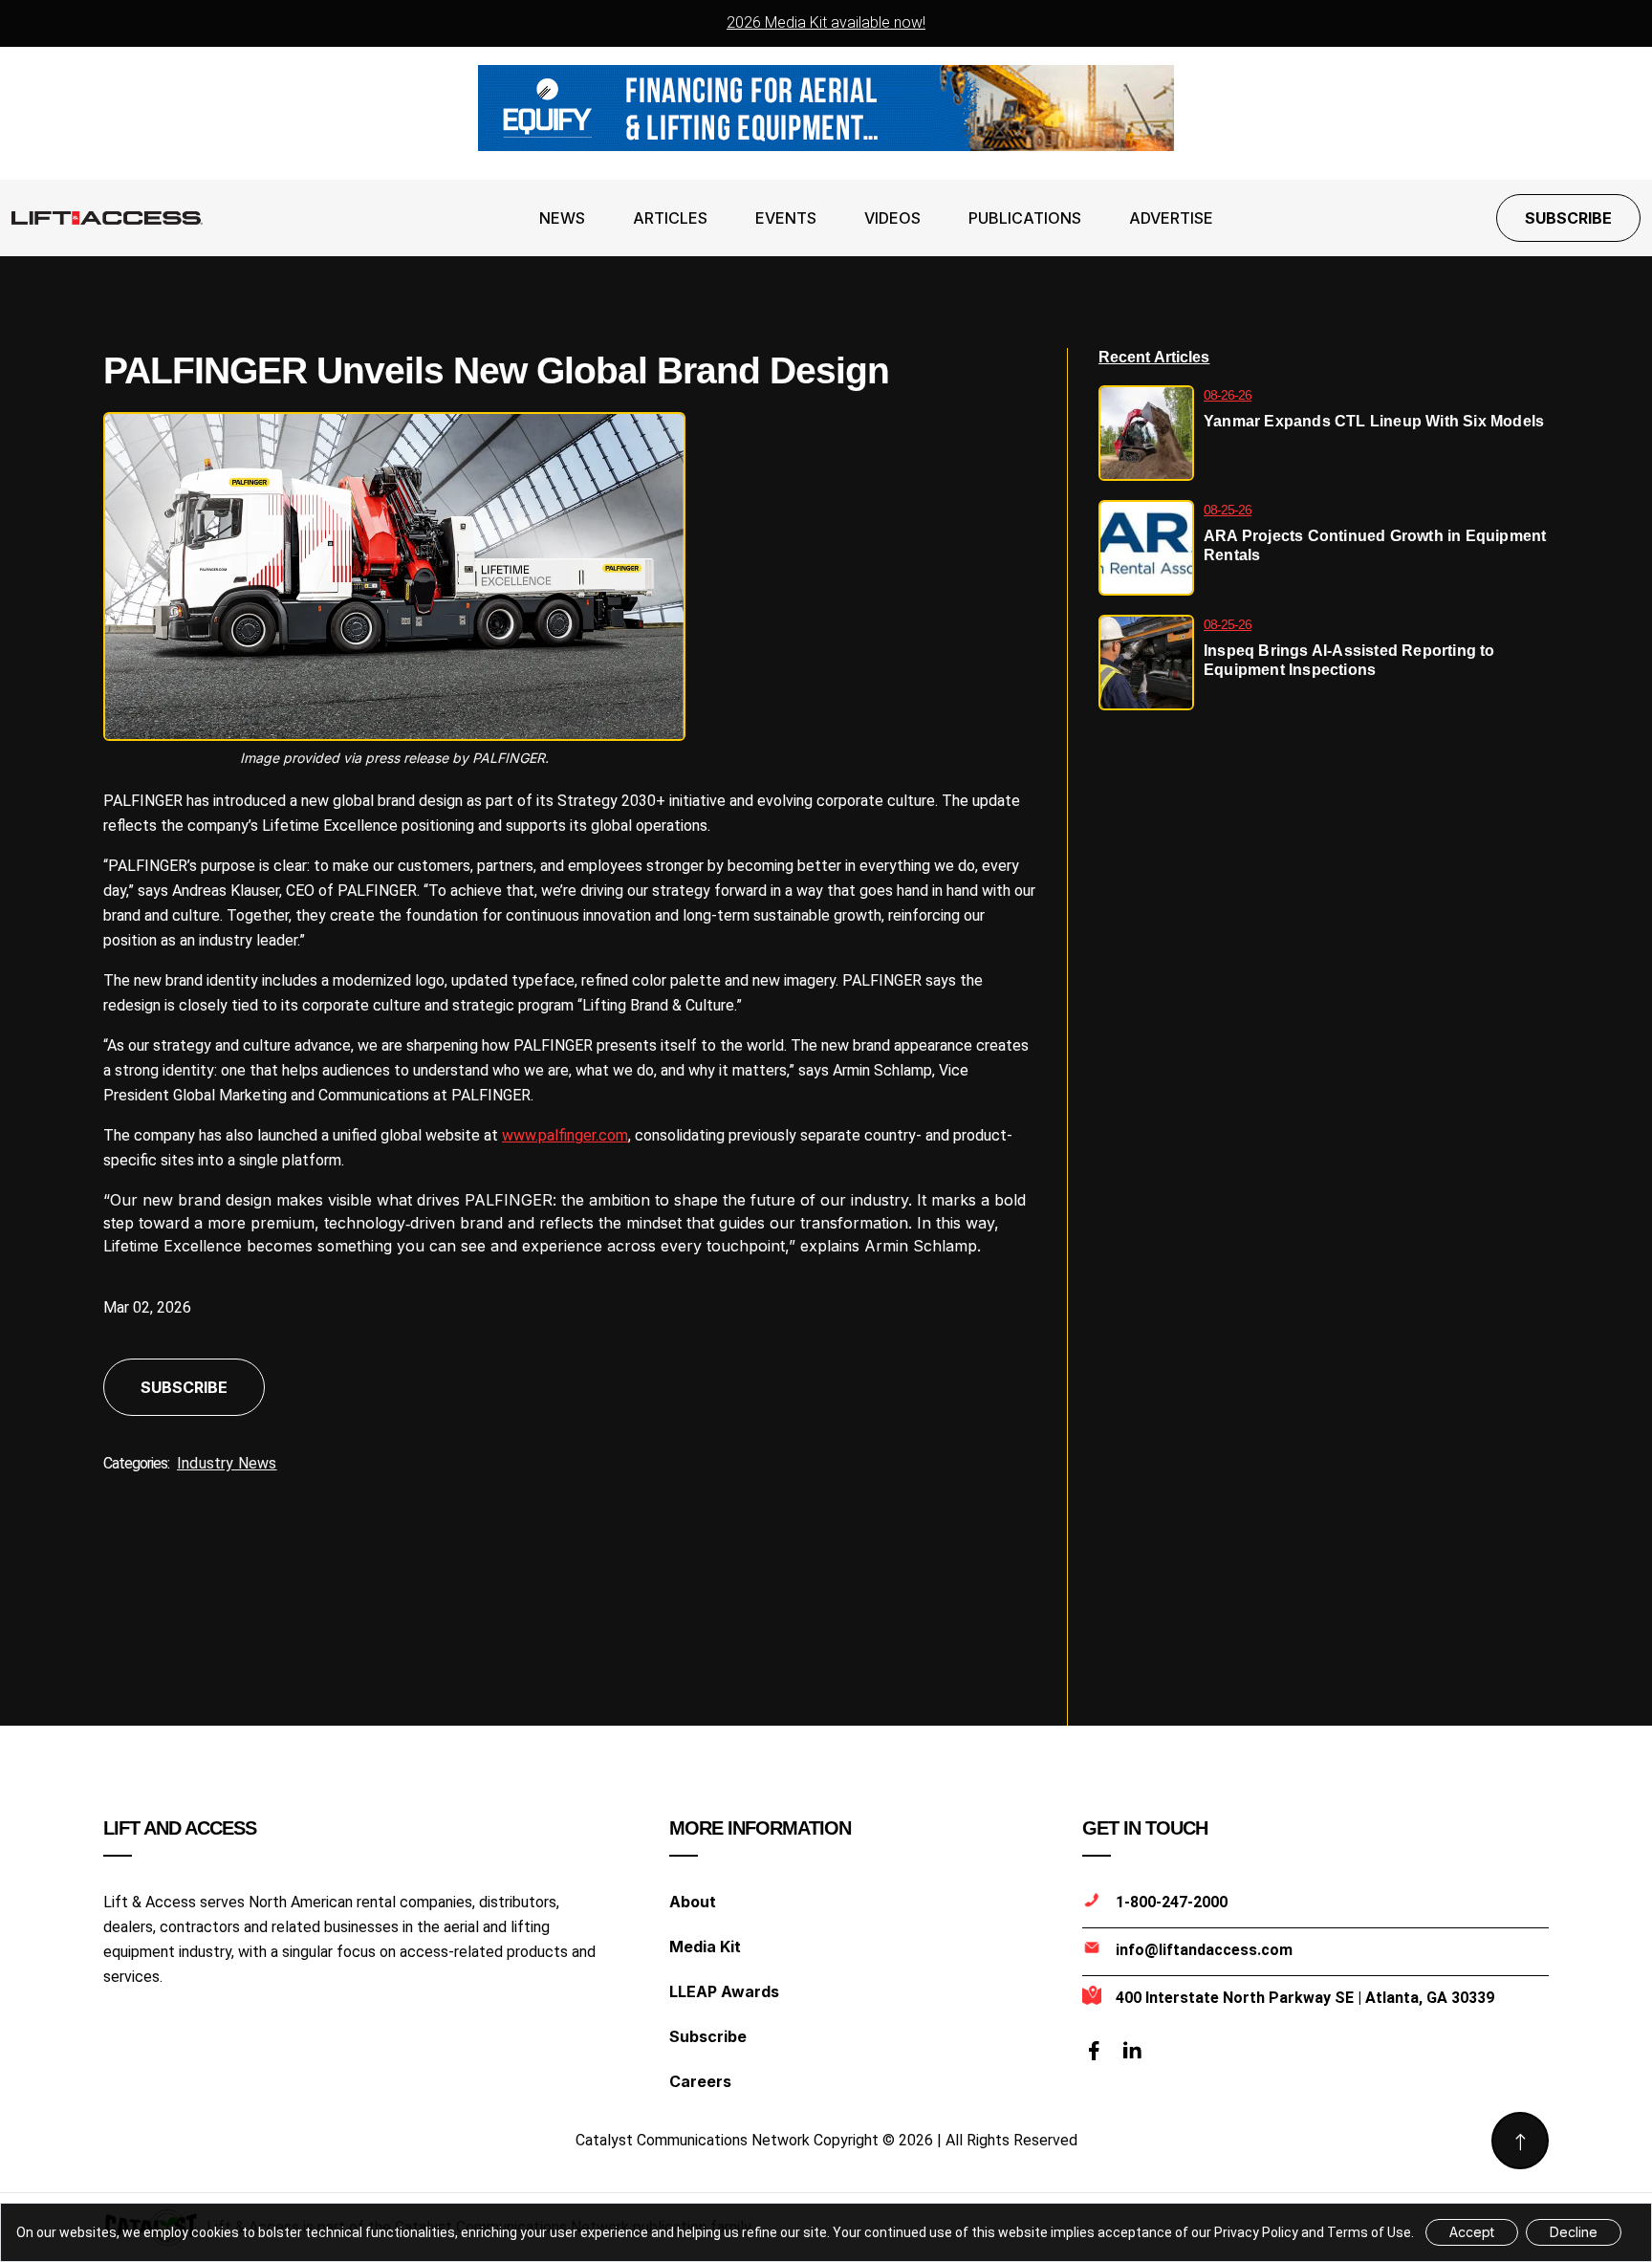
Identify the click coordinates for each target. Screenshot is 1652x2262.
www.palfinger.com (565, 1135)
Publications (1025, 218)
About (693, 1902)
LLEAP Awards (724, 1991)
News (562, 218)
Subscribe (1568, 218)
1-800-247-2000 (1172, 1902)
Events (786, 218)
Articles (670, 218)
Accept (1472, 2232)
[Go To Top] (1520, 2141)
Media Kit (705, 1947)
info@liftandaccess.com (1204, 1950)
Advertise (1171, 218)
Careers (700, 2081)
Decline (1574, 2232)
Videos (892, 218)
